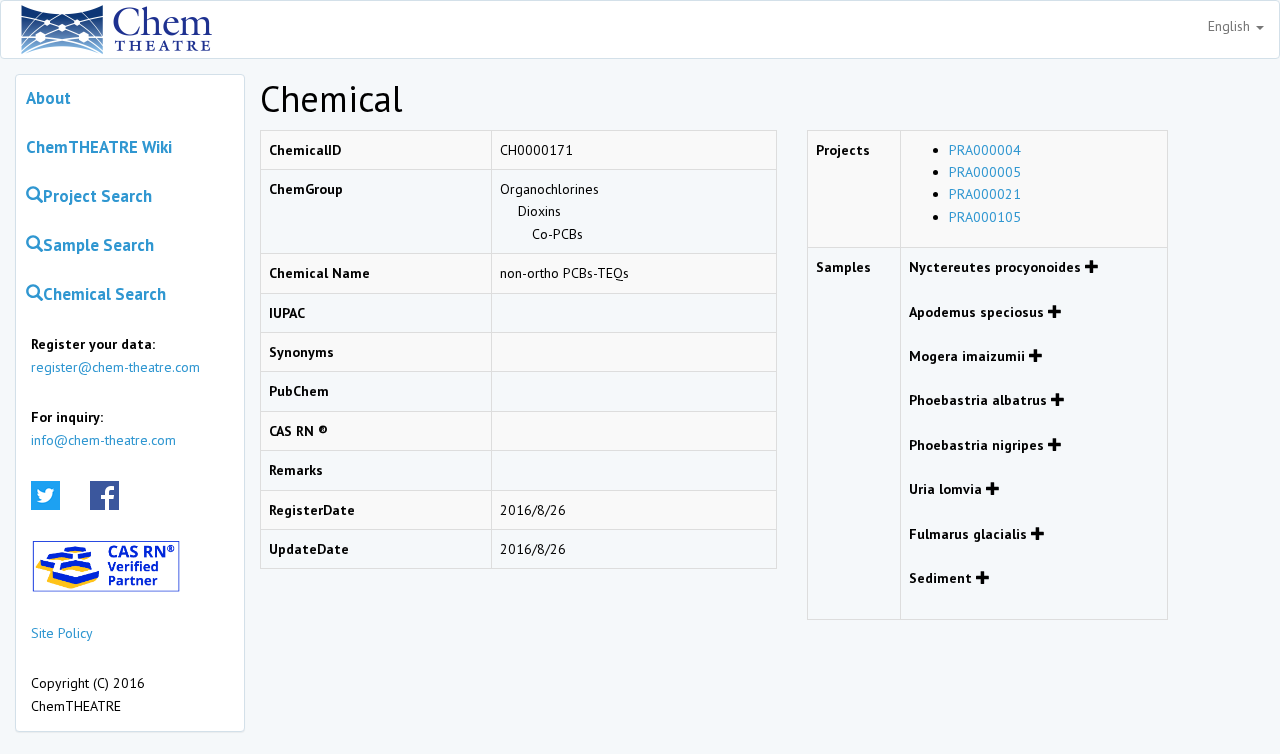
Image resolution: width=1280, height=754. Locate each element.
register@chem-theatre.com (115, 367)
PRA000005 (985, 172)
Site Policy (62, 633)
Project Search (97, 196)
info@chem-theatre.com (103, 440)
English (1231, 26)
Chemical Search (104, 294)
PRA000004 (985, 150)
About (48, 98)
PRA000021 (985, 194)
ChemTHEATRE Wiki (99, 147)
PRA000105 (985, 217)
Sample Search (98, 245)
